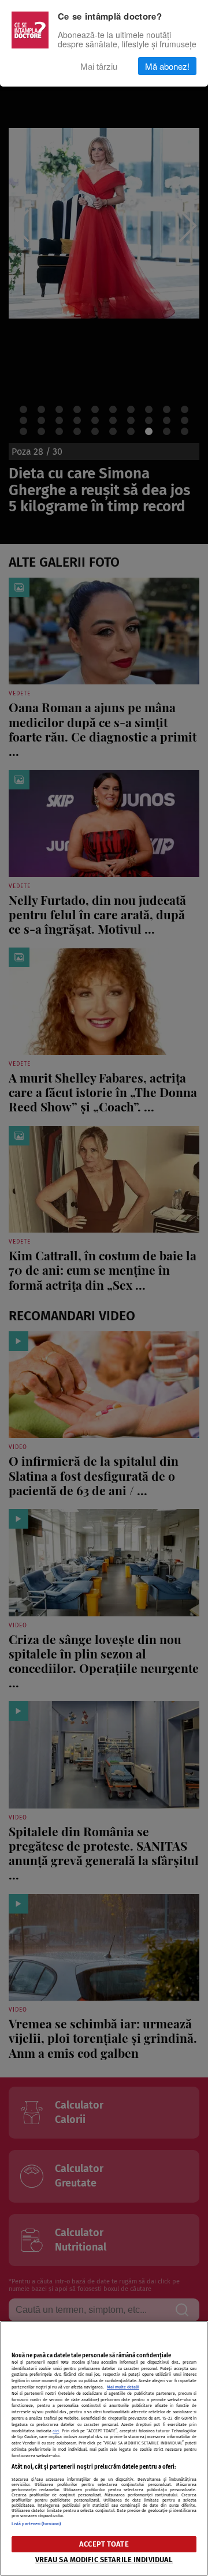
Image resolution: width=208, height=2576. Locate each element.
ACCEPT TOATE (104, 2544)
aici (56, 2431)
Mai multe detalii (123, 2387)
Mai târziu (99, 66)
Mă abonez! (167, 66)
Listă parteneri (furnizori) (36, 2524)
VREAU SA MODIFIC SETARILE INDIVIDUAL (104, 2560)
